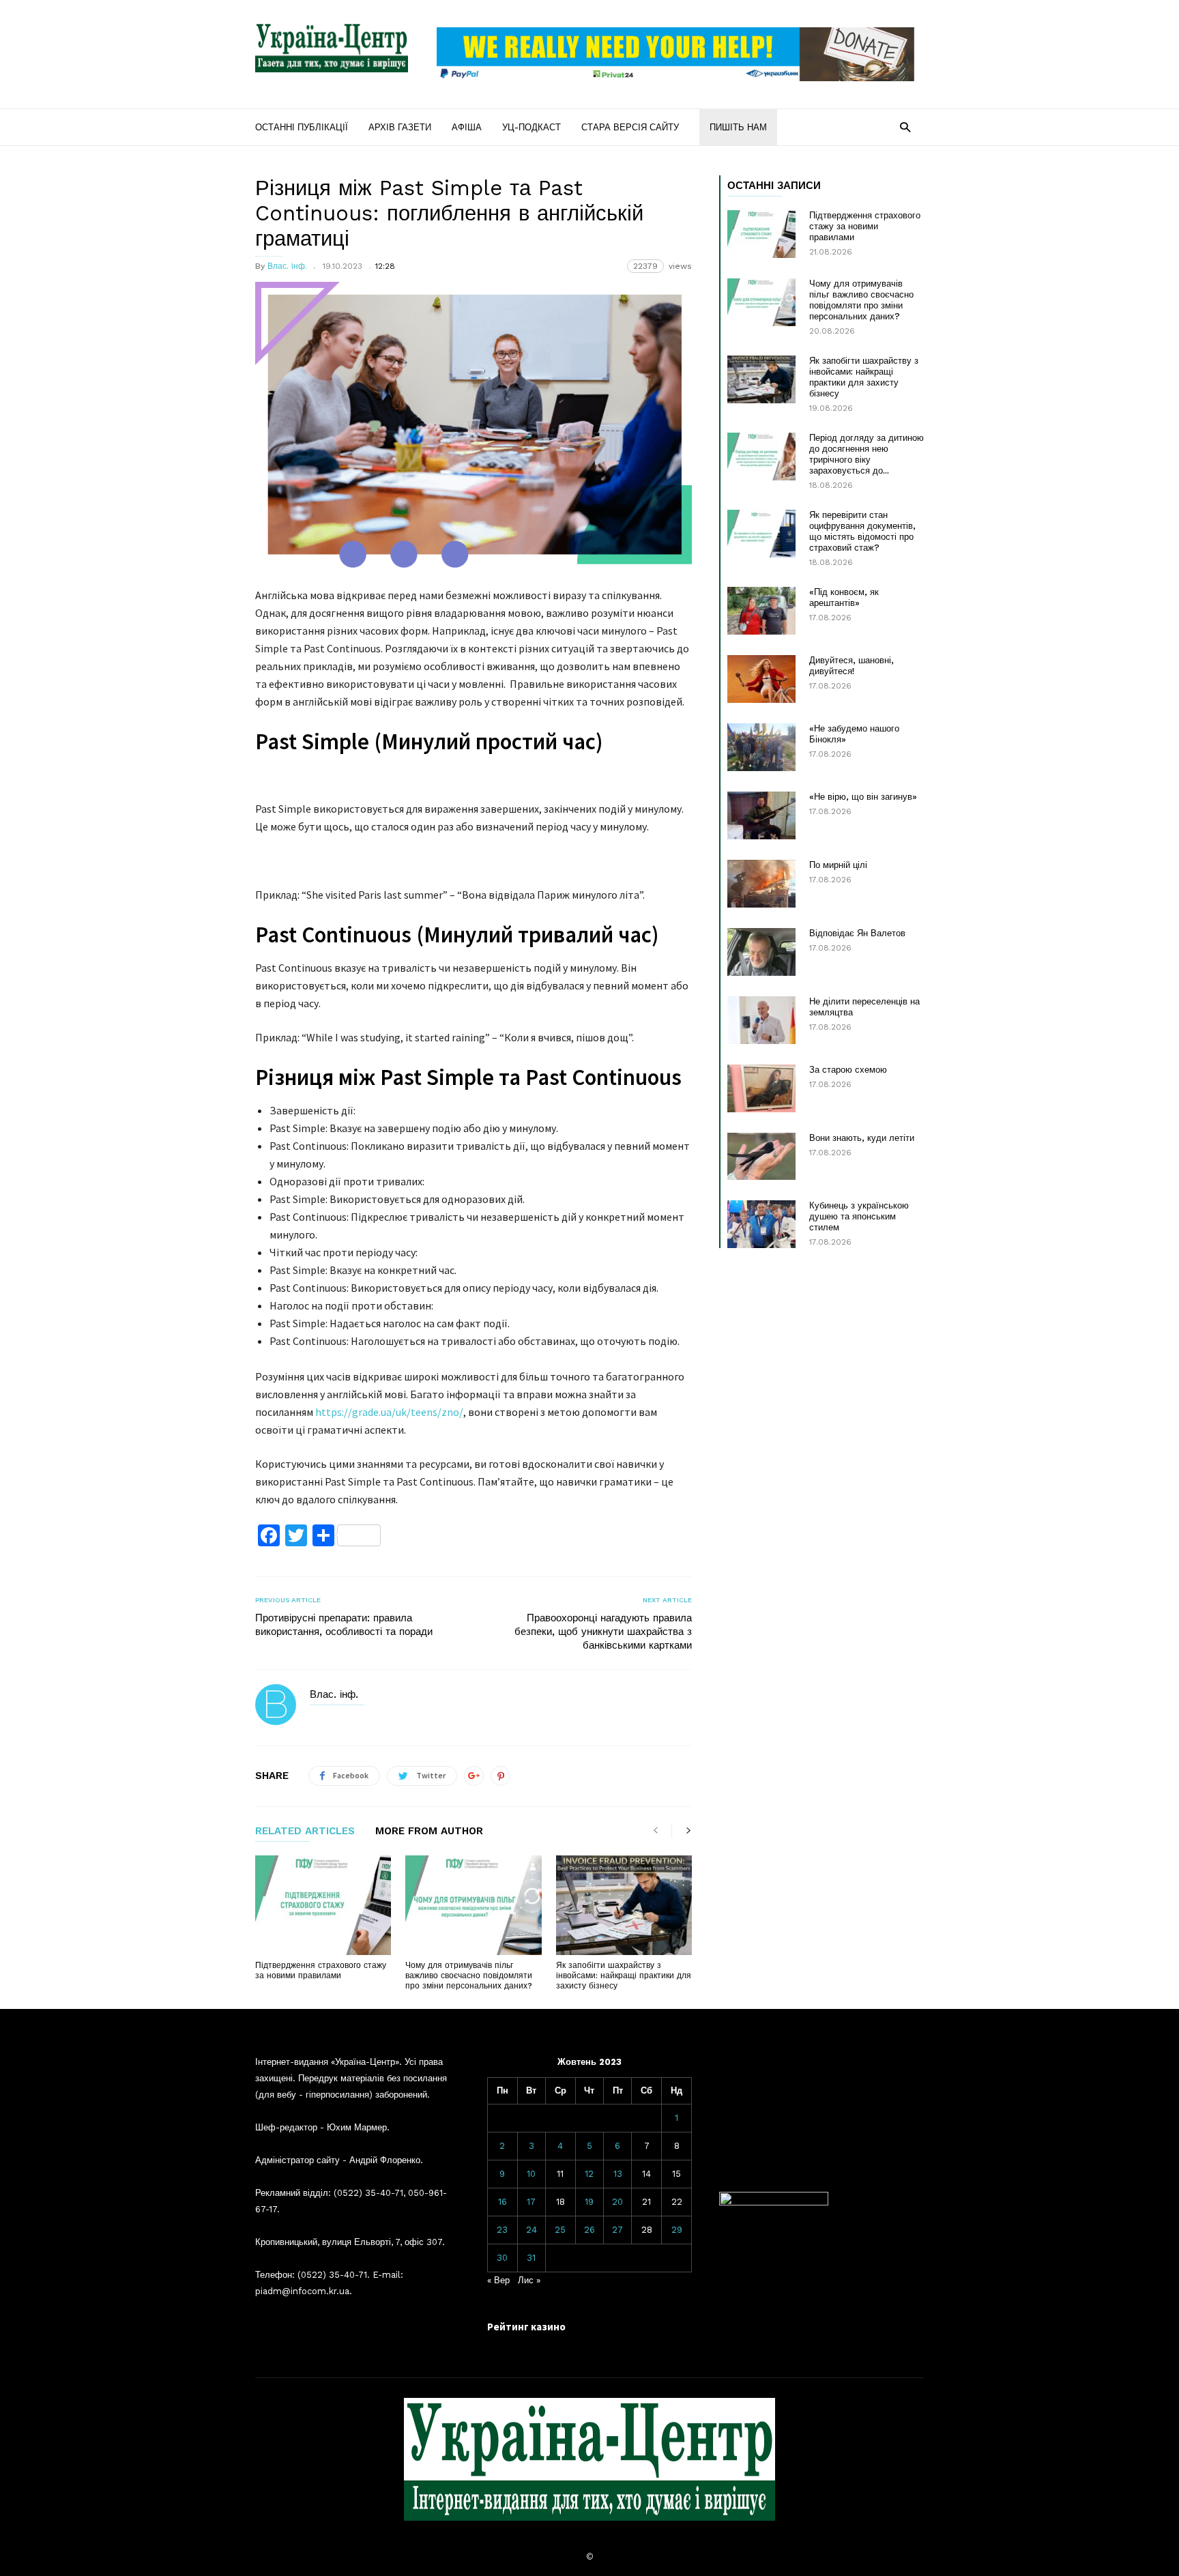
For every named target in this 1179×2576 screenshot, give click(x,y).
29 (677, 2230)
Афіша (467, 127)
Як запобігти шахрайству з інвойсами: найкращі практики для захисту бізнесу (624, 1976)
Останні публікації (302, 127)
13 (618, 2174)
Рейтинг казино (526, 2327)
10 (531, 2174)
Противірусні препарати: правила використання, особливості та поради (344, 1625)
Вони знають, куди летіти (862, 1138)
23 (502, 2230)
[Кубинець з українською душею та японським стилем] (761, 1224)
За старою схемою (848, 1070)
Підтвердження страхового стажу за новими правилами (321, 1970)
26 (589, 2230)
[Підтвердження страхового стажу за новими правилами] (323, 1905)
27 (617, 2230)
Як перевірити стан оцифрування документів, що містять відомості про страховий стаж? (862, 531)
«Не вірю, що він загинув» (863, 797)
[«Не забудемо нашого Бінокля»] (761, 747)
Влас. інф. (287, 266)
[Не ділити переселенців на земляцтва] (761, 1020)
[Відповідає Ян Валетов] (761, 952)
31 (531, 2258)
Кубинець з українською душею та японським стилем (859, 1216)
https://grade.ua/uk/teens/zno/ (389, 1412)
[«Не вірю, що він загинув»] (761, 815)
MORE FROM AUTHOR (429, 1832)
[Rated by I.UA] (774, 2202)
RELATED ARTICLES (305, 1832)
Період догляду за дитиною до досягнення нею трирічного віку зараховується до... (867, 454)
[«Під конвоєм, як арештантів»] (761, 611)
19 (589, 2202)
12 (589, 2174)
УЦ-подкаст (532, 127)
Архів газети (400, 127)
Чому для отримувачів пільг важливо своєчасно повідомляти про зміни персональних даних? (469, 1976)
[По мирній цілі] (761, 884)
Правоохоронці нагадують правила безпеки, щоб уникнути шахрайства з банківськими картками (603, 1632)
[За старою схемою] (761, 1088)
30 (502, 2258)
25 (560, 2230)
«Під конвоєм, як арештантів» (844, 597)
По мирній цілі (838, 865)
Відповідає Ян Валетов (857, 933)
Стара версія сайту (630, 127)
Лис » (529, 2280)
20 (617, 2202)
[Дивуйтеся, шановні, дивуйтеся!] (761, 679)
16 (503, 2202)
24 (532, 2230)
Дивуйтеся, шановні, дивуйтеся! (851, 666)
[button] (905, 127)
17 (531, 2202)
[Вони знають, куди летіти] (761, 1156)
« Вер (498, 2280)
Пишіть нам (738, 127)
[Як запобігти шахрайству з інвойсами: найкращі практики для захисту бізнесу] (624, 1905)
